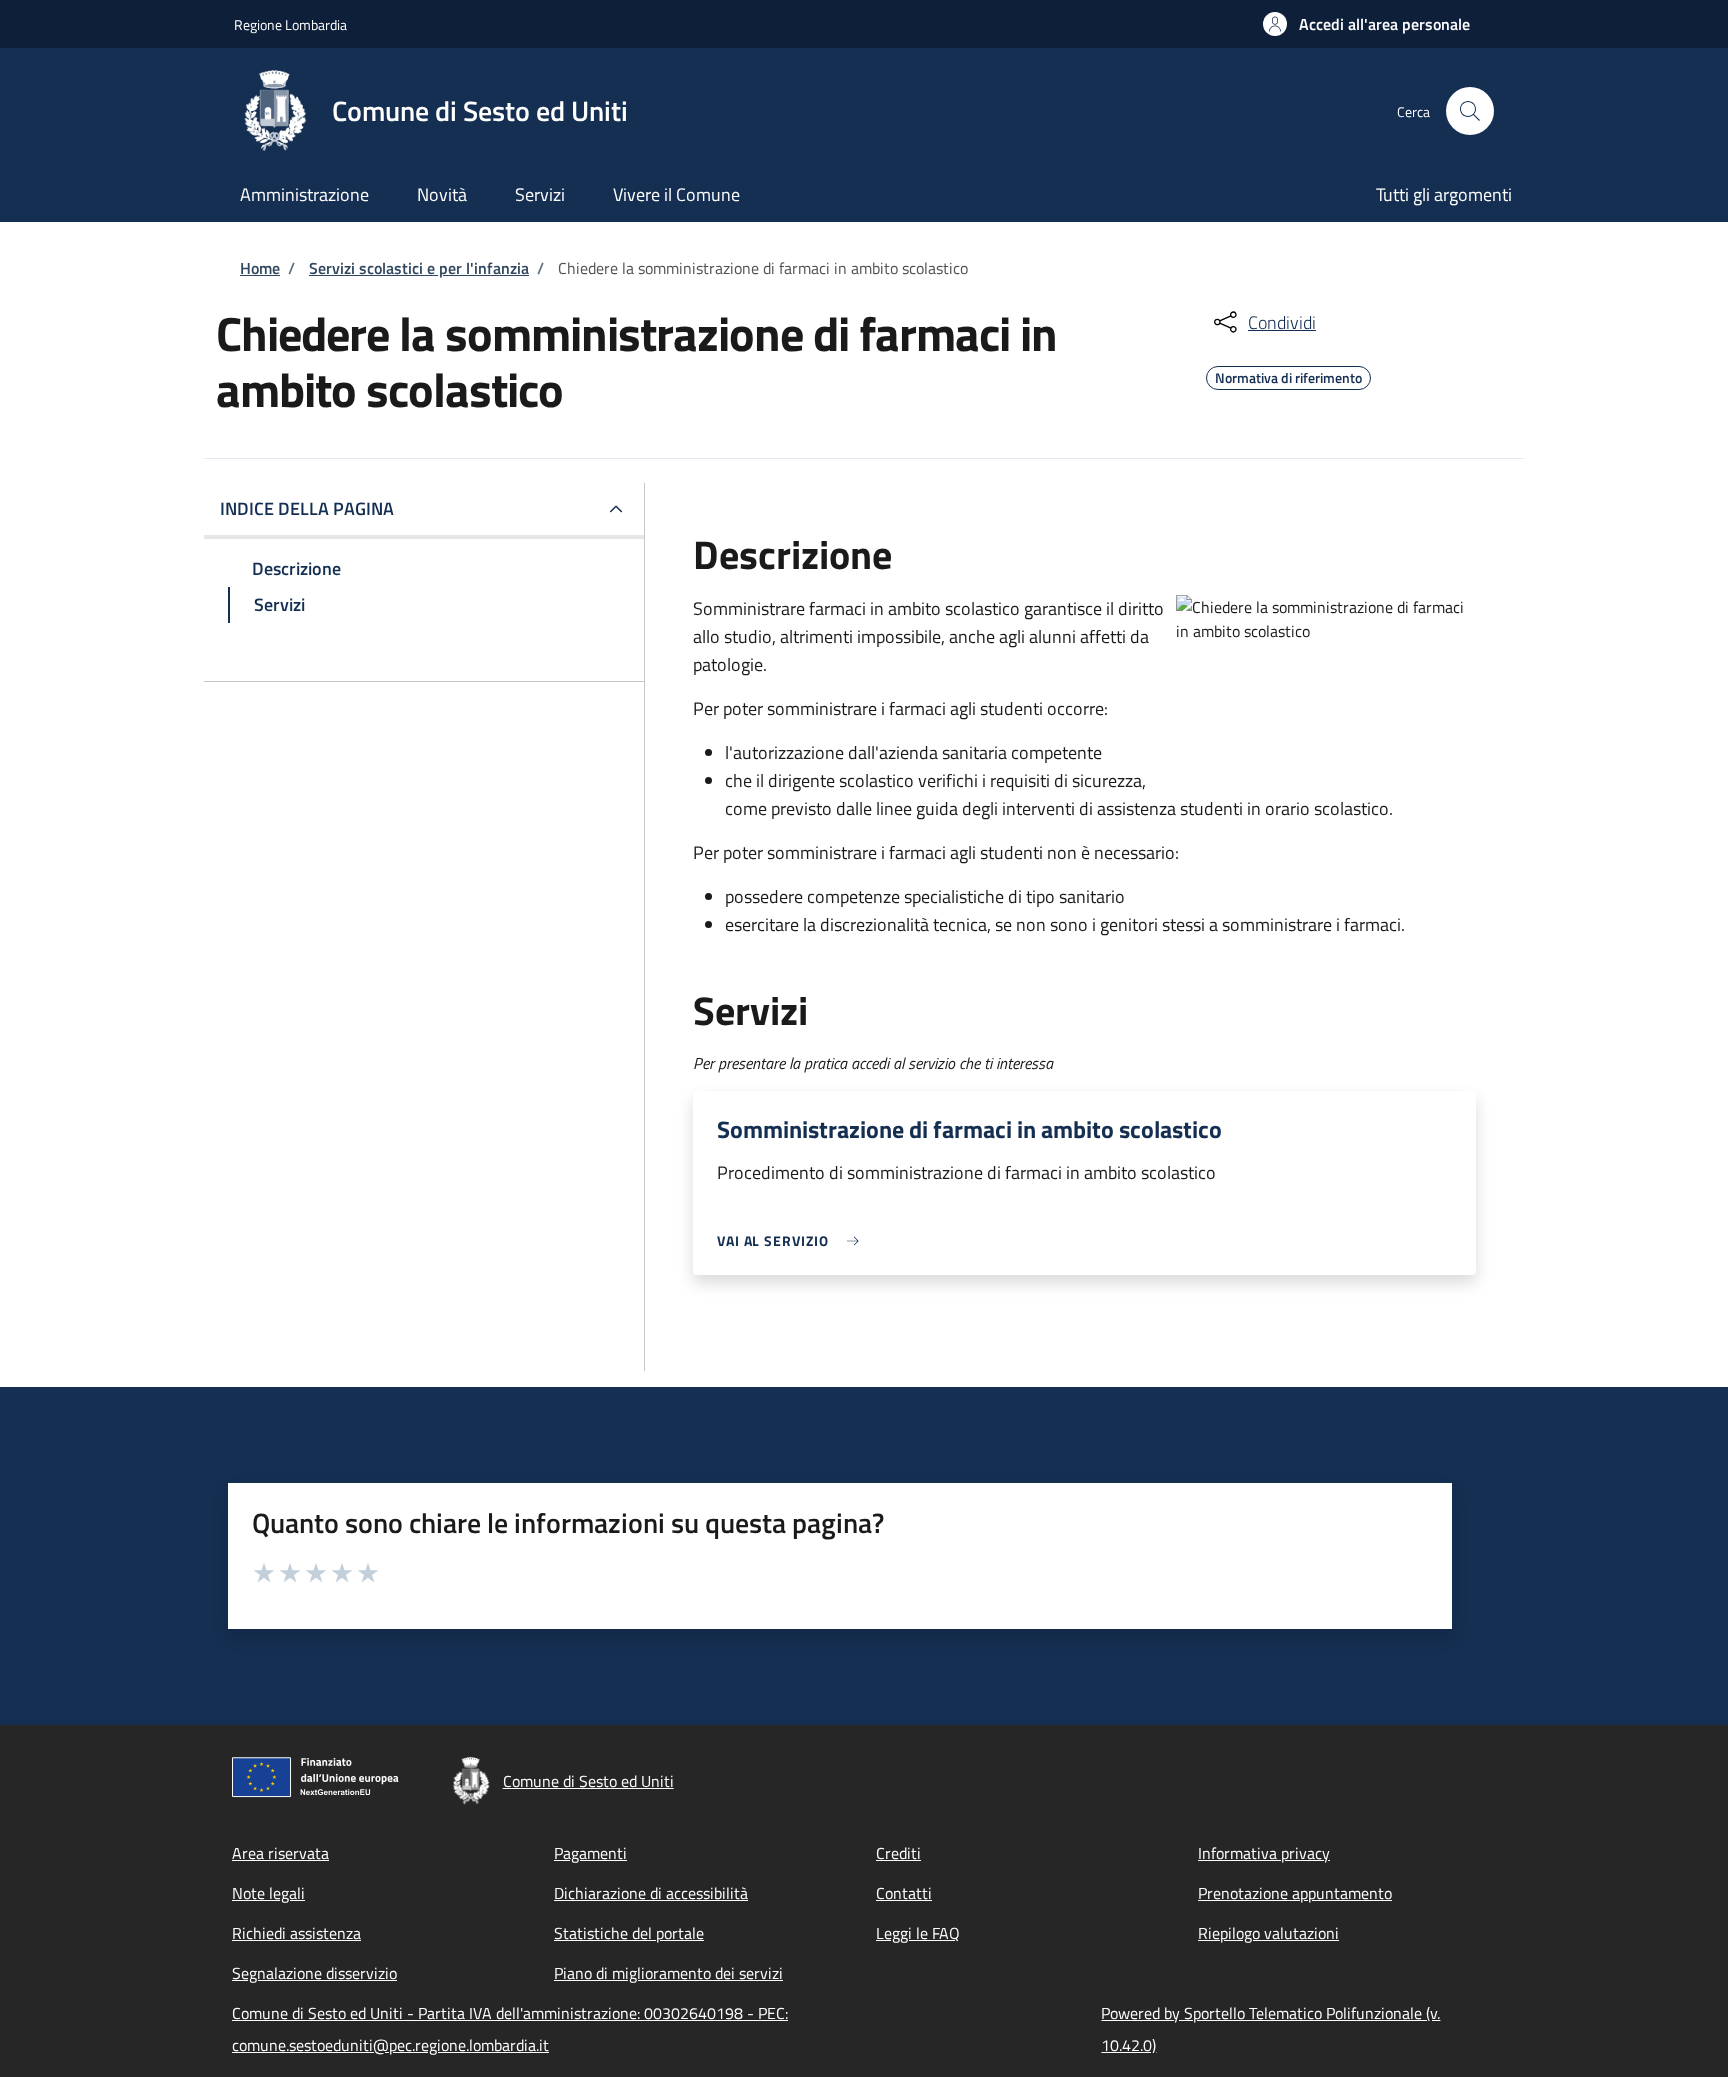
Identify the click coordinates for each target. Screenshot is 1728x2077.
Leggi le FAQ (918, 1933)
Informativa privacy (1264, 1853)
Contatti (904, 1893)
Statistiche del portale (629, 1933)
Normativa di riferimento (1288, 375)
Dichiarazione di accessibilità (651, 1893)
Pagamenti (590, 1853)
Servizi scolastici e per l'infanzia (419, 268)
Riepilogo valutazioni (1268, 1933)
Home (260, 268)
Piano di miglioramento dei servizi (668, 1973)
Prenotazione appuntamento (1295, 1893)
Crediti (898, 1853)
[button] (1366, 24)
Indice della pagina (307, 508)
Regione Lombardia (290, 24)
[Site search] (1470, 111)
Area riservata (280, 1853)
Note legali (268, 1893)
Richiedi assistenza (296, 1933)
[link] (793, 1240)
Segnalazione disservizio (314, 1973)
